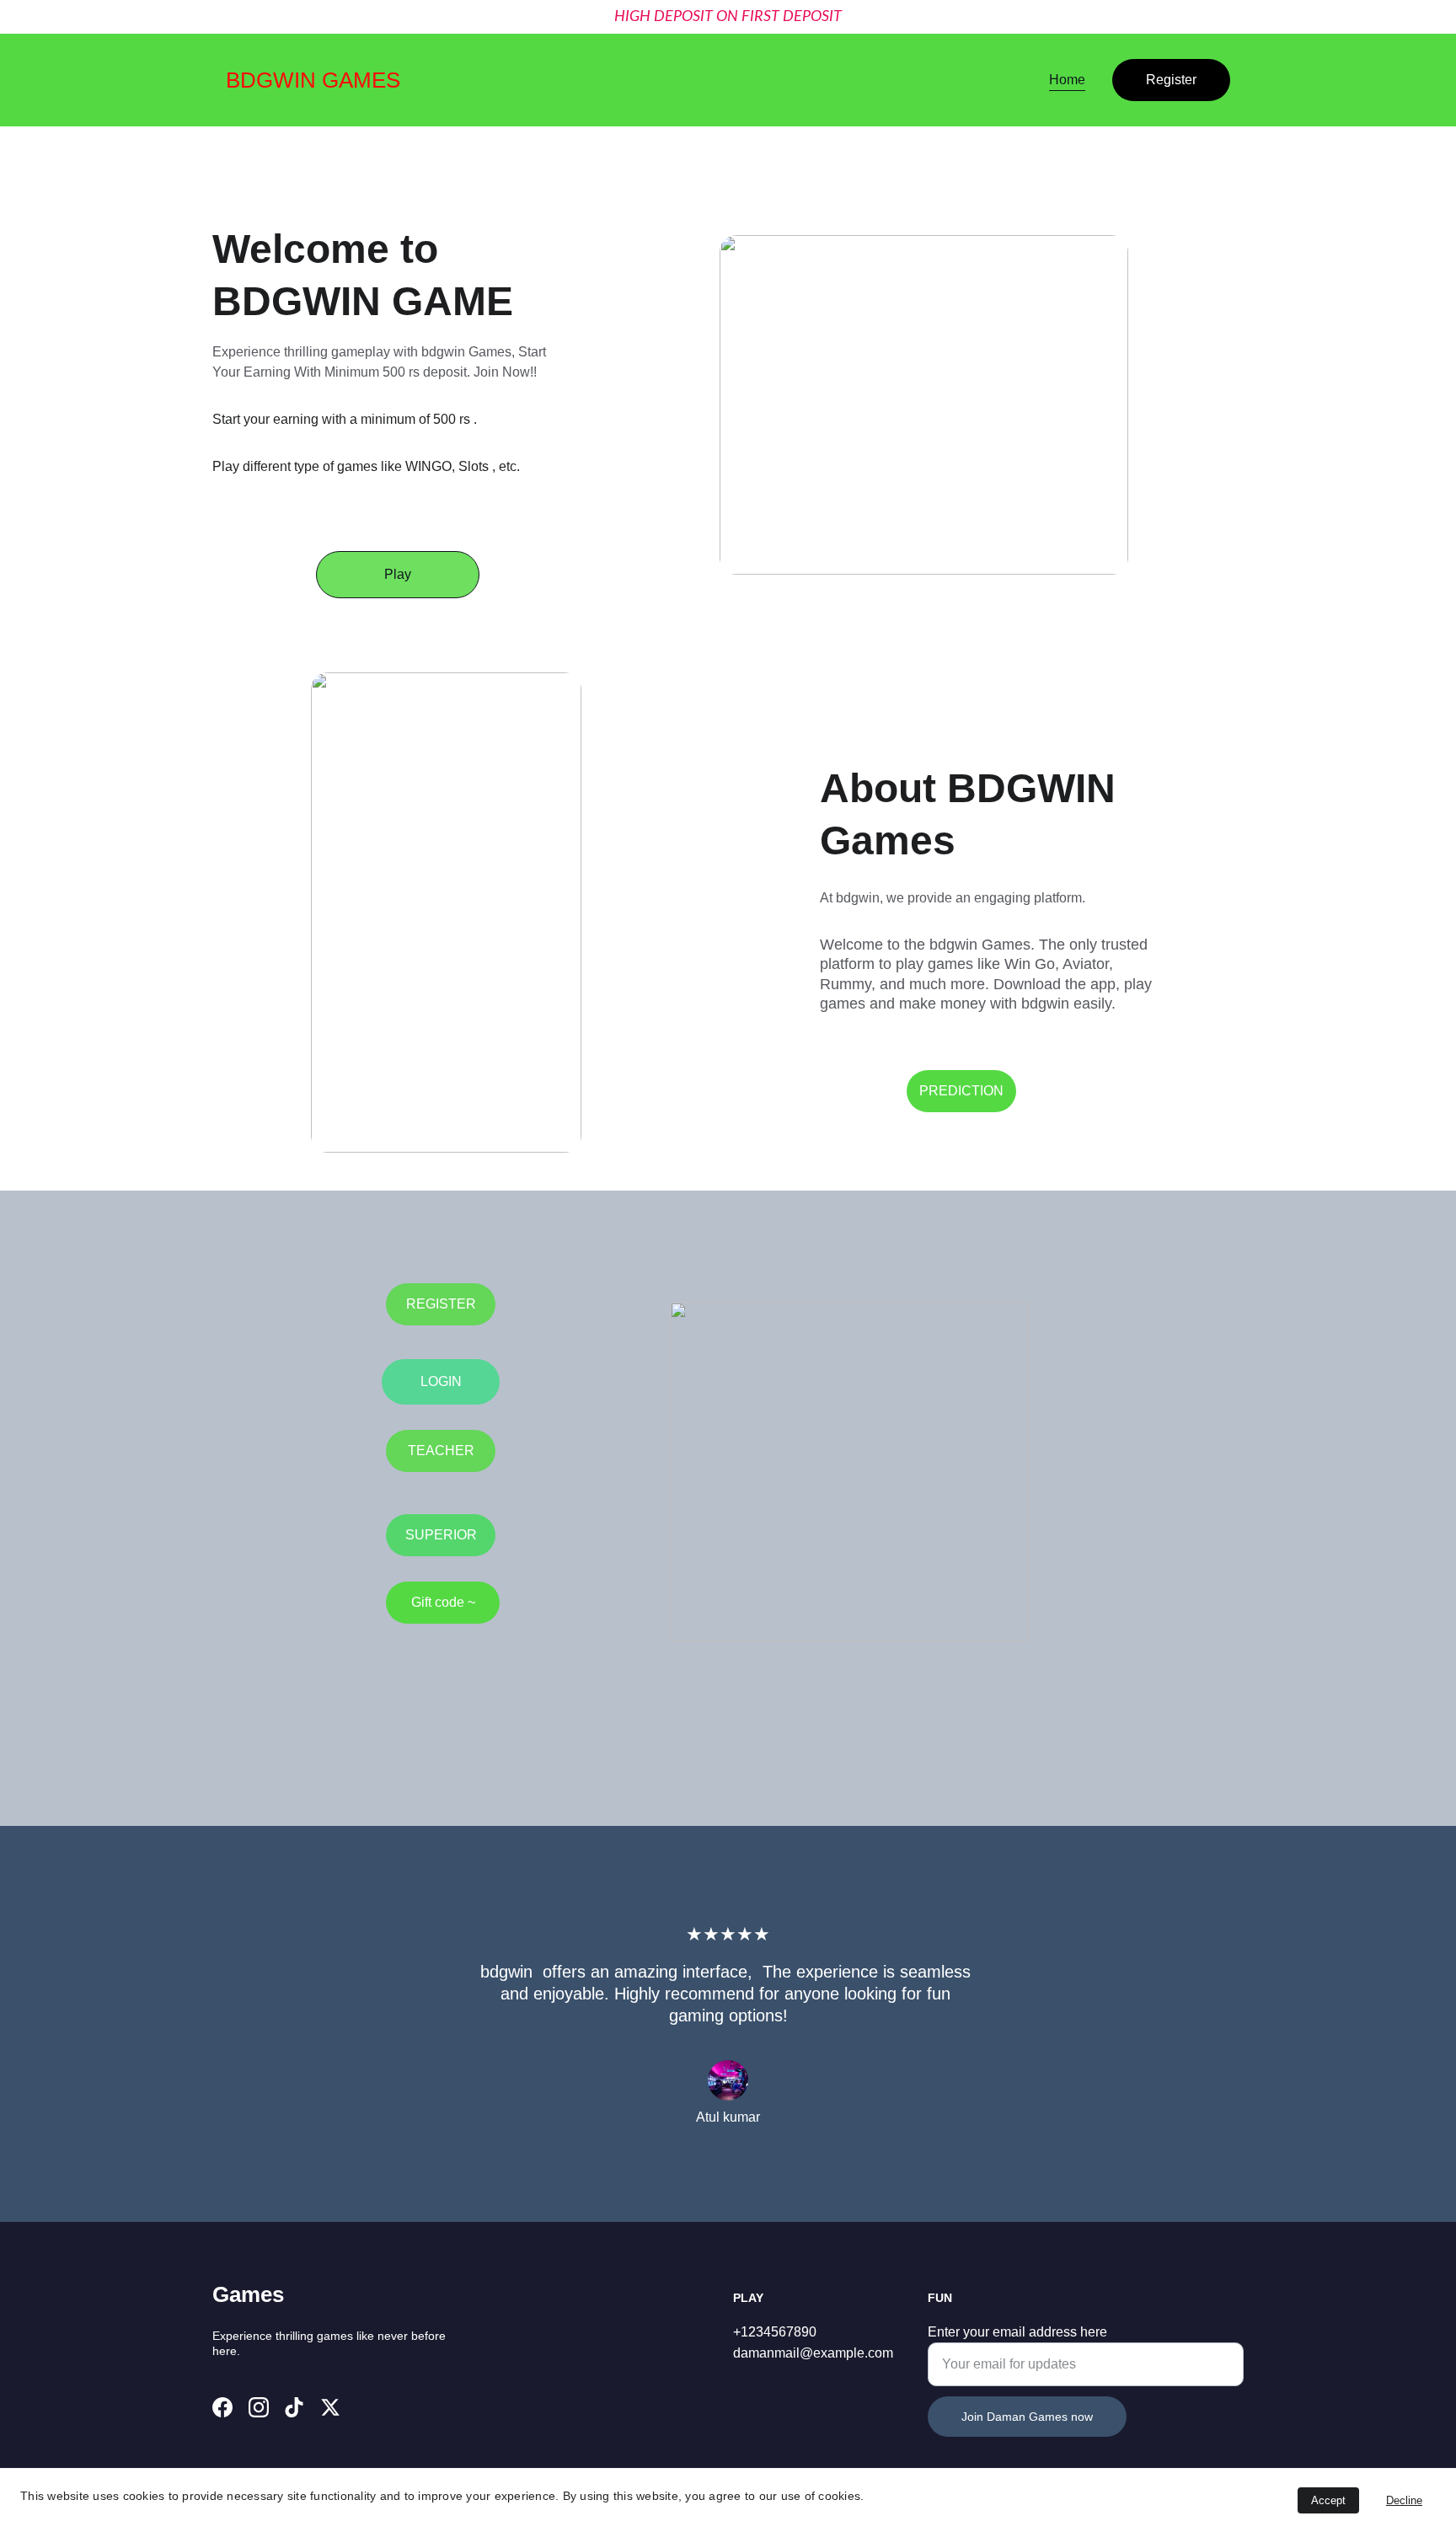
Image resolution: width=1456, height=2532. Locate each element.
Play (398, 574)
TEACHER (441, 1451)
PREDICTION (961, 1091)
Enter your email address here (1017, 2332)
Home (1067, 80)
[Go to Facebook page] (222, 2407)
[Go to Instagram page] (259, 2407)
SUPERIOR (441, 1535)
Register (1171, 80)
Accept (1328, 2500)
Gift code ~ (443, 1602)
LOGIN (441, 1381)
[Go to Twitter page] (330, 2407)
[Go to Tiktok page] (294, 2407)
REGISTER (441, 1304)
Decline (1404, 2500)
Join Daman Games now (1027, 2417)
